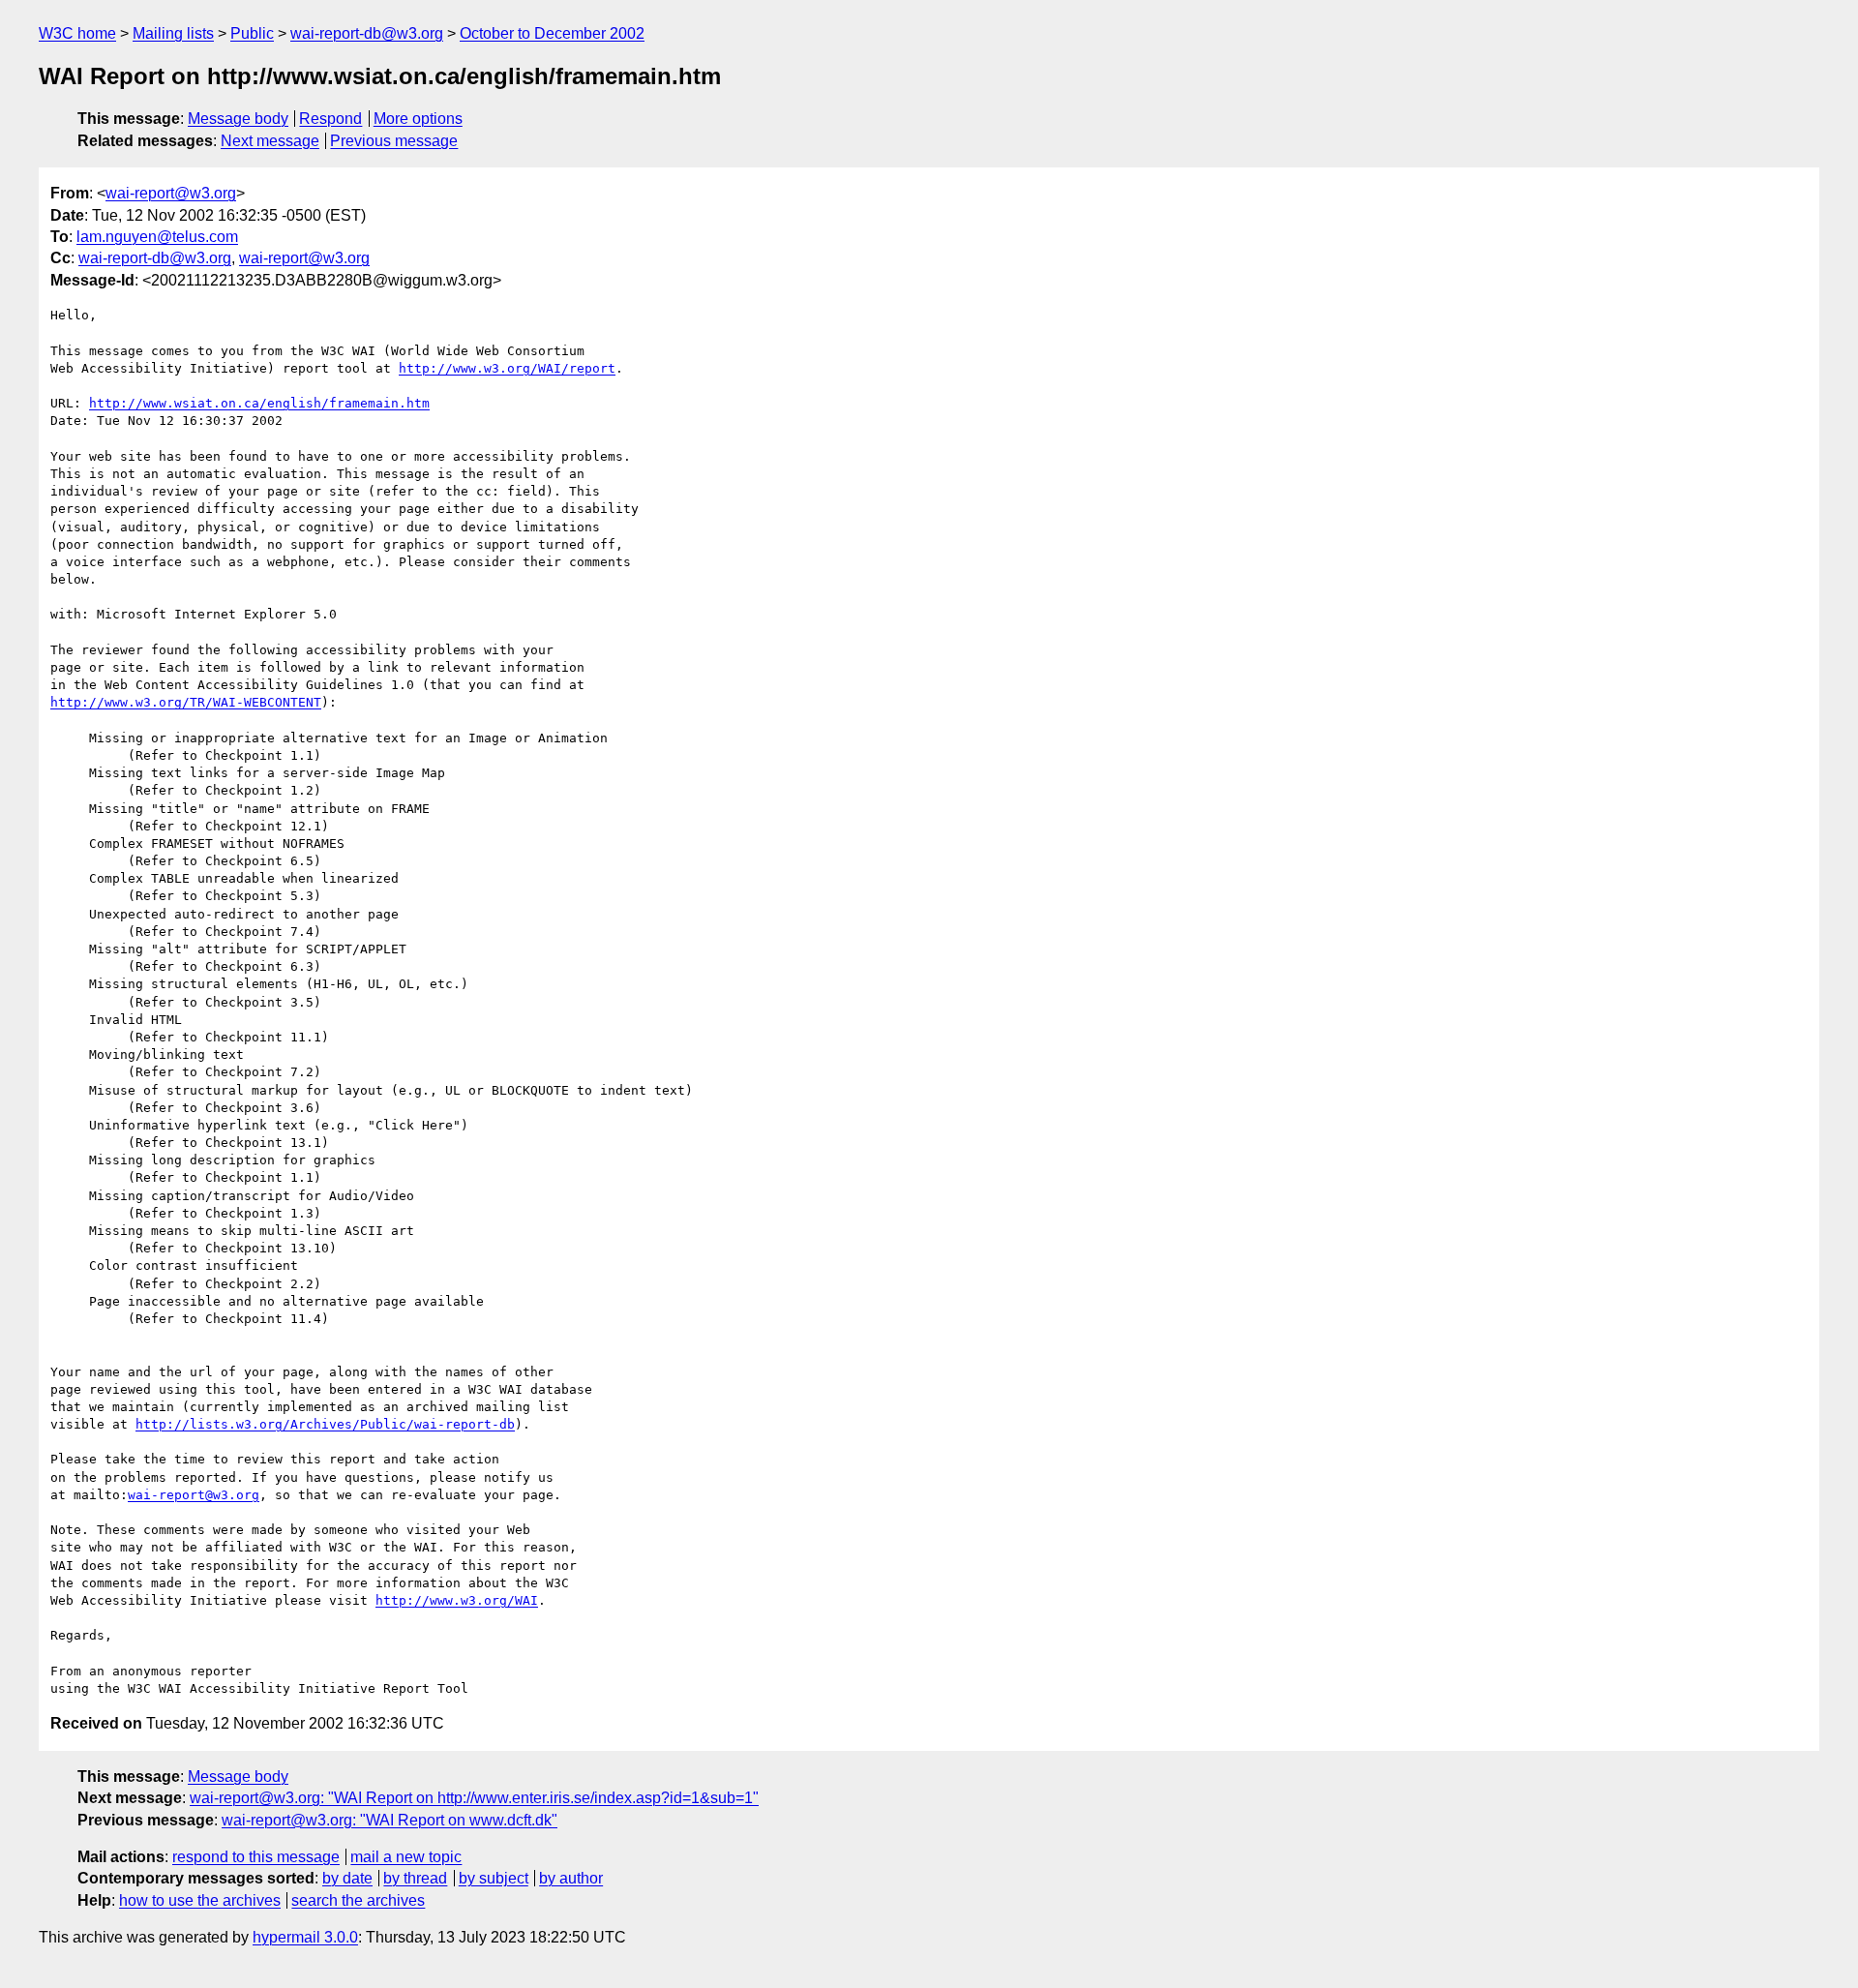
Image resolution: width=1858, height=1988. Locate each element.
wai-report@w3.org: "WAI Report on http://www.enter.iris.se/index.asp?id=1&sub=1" (474, 1798)
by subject (494, 1878)
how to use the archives (200, 1900)
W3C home (77, 33)
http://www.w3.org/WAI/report (507, 368)
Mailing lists (173, 33)
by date (347, 1878)
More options (418, 119)
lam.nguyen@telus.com (157, 237)
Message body (238, 119)
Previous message (394, 141)
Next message (270, 141)
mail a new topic (406, 1857)
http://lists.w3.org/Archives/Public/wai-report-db (325, 1424)
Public (252, 33)
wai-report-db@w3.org (367, 33)
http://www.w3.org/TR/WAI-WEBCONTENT (186, 702)
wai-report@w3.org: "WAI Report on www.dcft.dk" (390, 1820)
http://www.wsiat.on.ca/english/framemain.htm (259, 403)
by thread (415, 1878)
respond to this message (256, 1857)
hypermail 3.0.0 (305, 1937)
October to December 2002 (552, 33)
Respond (330, 119)
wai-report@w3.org (171, 193)
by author (571, 1878)
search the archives (358, 1900)
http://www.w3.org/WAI (457, 1600)
